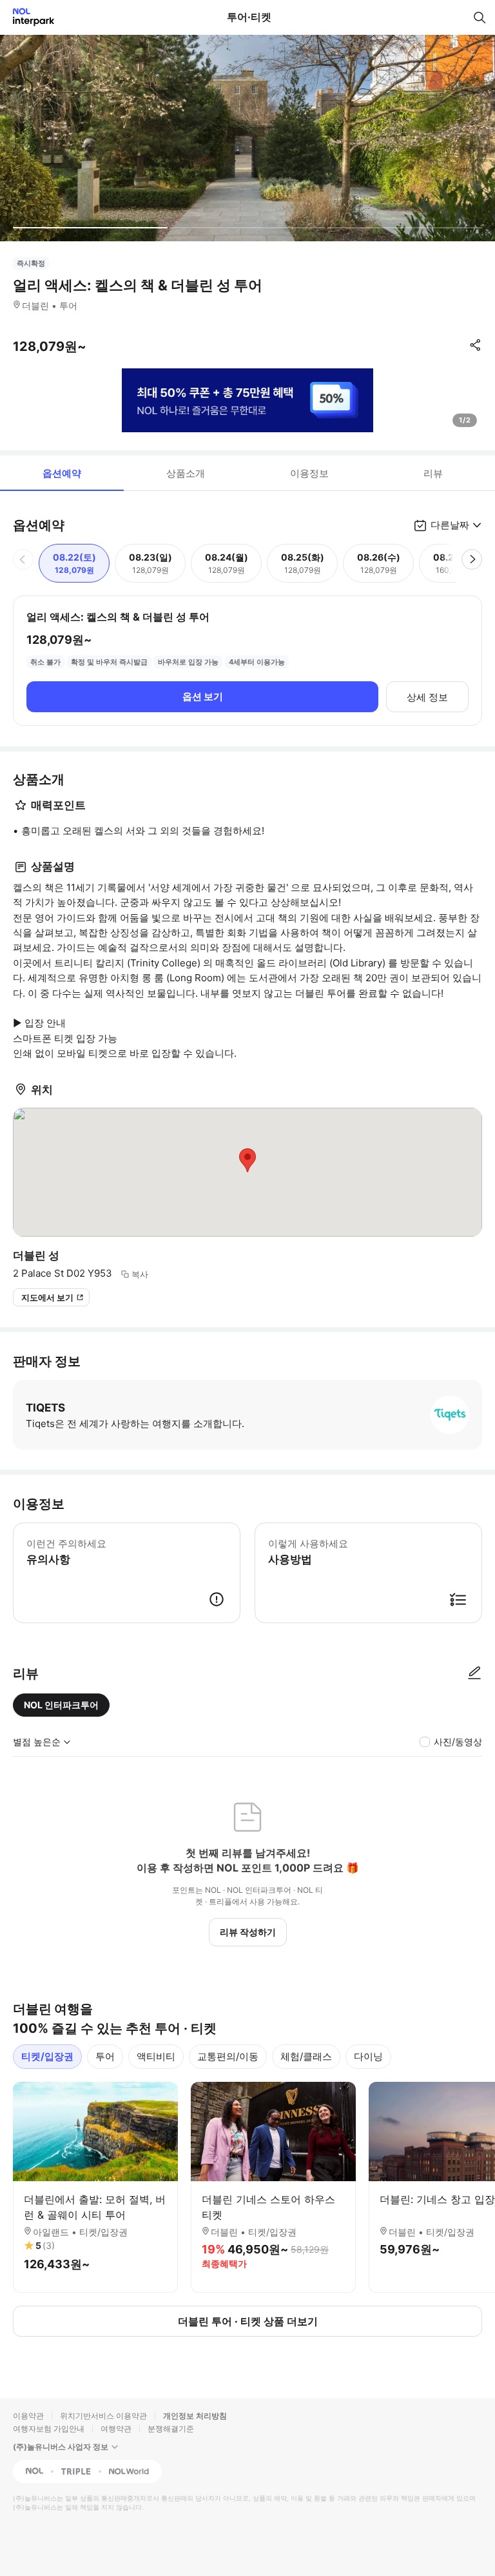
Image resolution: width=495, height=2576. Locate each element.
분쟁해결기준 (171, 2429)
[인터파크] (28, 17)
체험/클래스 (306, 2056)
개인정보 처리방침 (195, 2416)
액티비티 (156, 2056)
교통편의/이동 (228, 2056)
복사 (140, 1274)
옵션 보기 (203, 696)
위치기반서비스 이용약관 (103, 2416)
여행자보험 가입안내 (49, 2429)
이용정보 (309, 473)
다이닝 (368, 2056)
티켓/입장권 (47, 2056)
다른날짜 (450, 525)
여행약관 (116, 2429)
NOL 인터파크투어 (61, 1705)
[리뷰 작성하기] (474, 1673)
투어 (105, 2056)
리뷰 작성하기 (248, 1932)
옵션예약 (62, 473)
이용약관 (28, 2416)
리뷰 (433, 473)
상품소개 (186, 473)
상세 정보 (427, 697)
